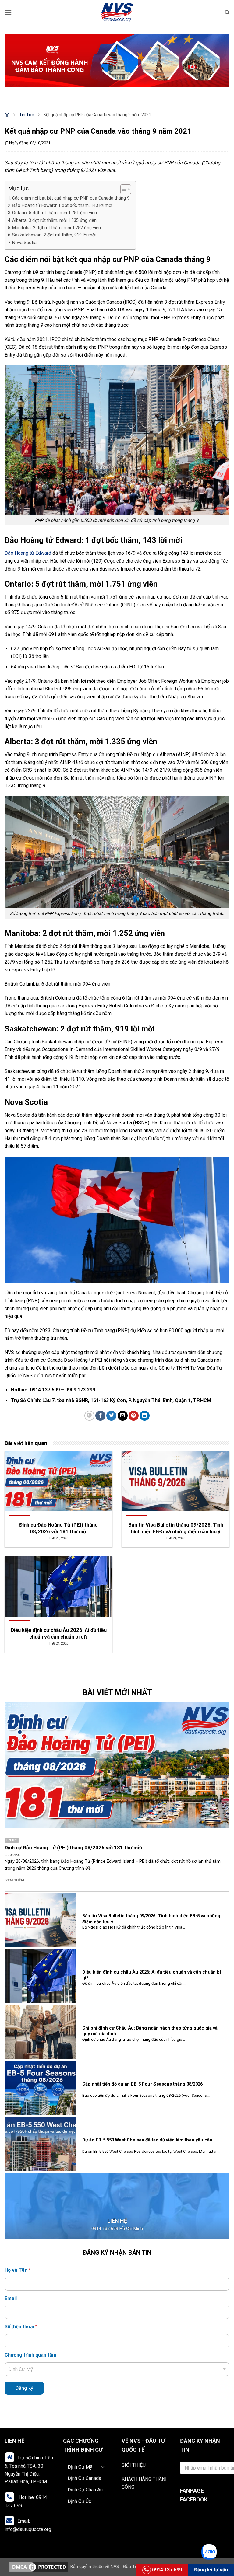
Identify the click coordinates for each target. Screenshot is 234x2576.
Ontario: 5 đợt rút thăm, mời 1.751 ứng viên (55, 213)
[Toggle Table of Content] (123, 189)
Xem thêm (15, 1880)
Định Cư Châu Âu (85, 2490)
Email (11, 2298)
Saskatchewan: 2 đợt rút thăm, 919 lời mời (54, 235)
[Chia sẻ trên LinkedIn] (145, 1416)
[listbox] (117, 2369)
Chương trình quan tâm (30, 2355)
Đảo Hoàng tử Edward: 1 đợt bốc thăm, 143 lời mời (62, 206)
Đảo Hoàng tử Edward (28, 553)
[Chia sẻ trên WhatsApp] (89, 1416)
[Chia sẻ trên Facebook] (100, 1416)
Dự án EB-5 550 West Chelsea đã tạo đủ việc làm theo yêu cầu (147, 2140)
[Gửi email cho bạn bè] (123, 1416)
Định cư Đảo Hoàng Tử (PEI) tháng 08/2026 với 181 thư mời (73, 1848)
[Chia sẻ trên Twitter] (111, 1416)
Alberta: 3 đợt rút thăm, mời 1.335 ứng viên (54, 220)
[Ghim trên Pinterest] (134, 1416)
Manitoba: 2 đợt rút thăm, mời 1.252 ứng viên (57, 228)
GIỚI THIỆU (134, 2465)
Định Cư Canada (84, 2478)
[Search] (227, 12)
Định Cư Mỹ (80, 2467)
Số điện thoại (21, 2327)
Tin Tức (27, 115)
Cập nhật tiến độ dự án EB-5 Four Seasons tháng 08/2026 (142, 2084)
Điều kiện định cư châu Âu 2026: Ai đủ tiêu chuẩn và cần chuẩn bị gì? (152, 1975)
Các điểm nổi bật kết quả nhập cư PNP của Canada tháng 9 (71, 198)
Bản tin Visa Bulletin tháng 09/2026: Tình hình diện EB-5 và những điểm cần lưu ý (151, 1919)
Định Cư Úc (79, 2501)
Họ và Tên (18, 2270)
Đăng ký (24, 2388)
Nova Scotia (24, 243)
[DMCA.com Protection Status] (39, 2567)
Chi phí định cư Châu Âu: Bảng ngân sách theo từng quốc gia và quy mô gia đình (150, 2031)
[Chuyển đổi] (104, 2467)
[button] (8, 12)
